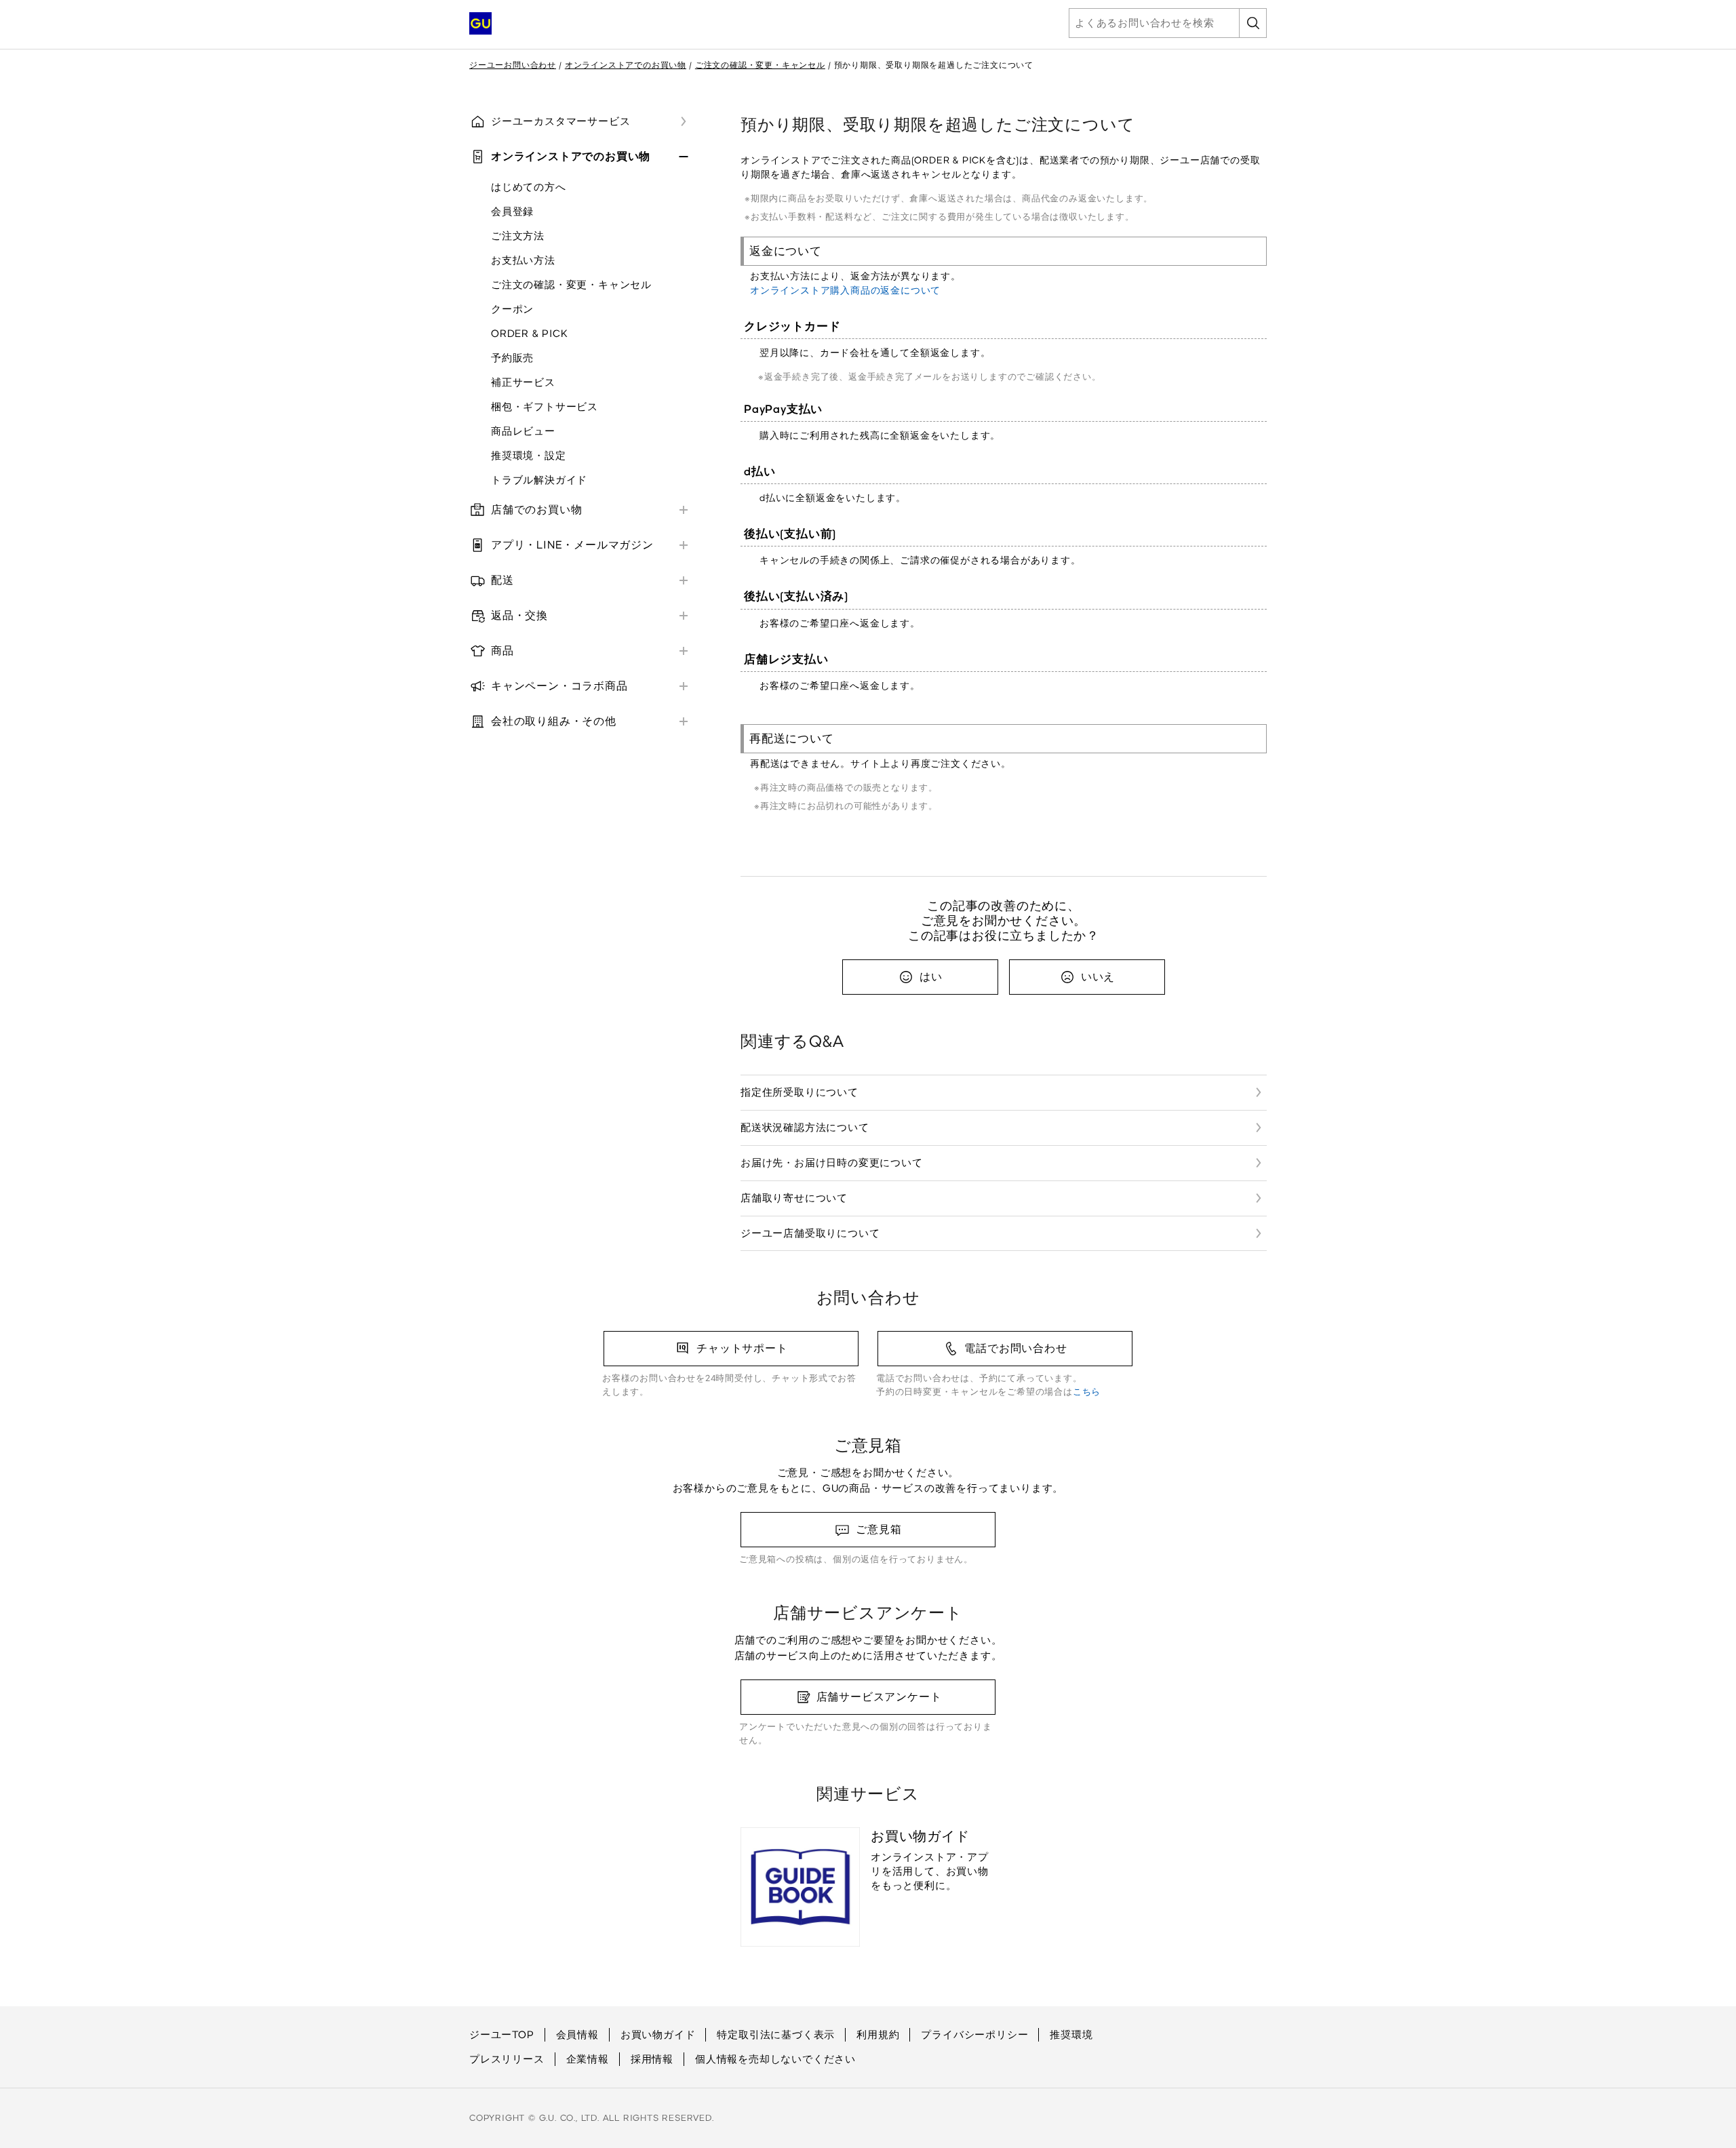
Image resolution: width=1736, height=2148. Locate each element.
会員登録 (512, 212)
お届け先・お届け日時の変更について (832, 1163)
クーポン (512, 309)
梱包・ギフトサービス (545, 407)
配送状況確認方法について (805, 1128)
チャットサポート (742, 1348)
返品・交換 (519, 615)
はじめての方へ (529, 187)
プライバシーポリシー (974, 2035)
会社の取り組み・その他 (554, 721)
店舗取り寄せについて (794, 1198)
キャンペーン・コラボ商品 (559, 686)
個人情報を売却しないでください (775, 2059)
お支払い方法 (523, 260)
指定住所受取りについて (800, 1092)
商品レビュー (523, 431)
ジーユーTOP (502, 2035)
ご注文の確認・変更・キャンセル (760, 65)
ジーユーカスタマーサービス (560, 121)
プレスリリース (507, 2059)
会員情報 (577, 2035)
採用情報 (652, 2059)
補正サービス (523, 382)
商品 (502, 651)
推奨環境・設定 (529, 456)
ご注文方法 (518, 236)
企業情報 (588, 2059)
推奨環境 (1071, 2035)
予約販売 (512, 358)
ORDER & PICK (530, 334)
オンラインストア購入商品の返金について (845, 291)
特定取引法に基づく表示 (776, 2035)
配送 (502, 580)
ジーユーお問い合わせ (513, 65)
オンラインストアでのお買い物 (626, 65)
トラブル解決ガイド (539, 480)
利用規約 (878, 2035)
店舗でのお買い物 (536, 510)
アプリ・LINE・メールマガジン (572, 545)
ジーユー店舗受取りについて (810, 1233)
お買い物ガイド (658, 2035)
